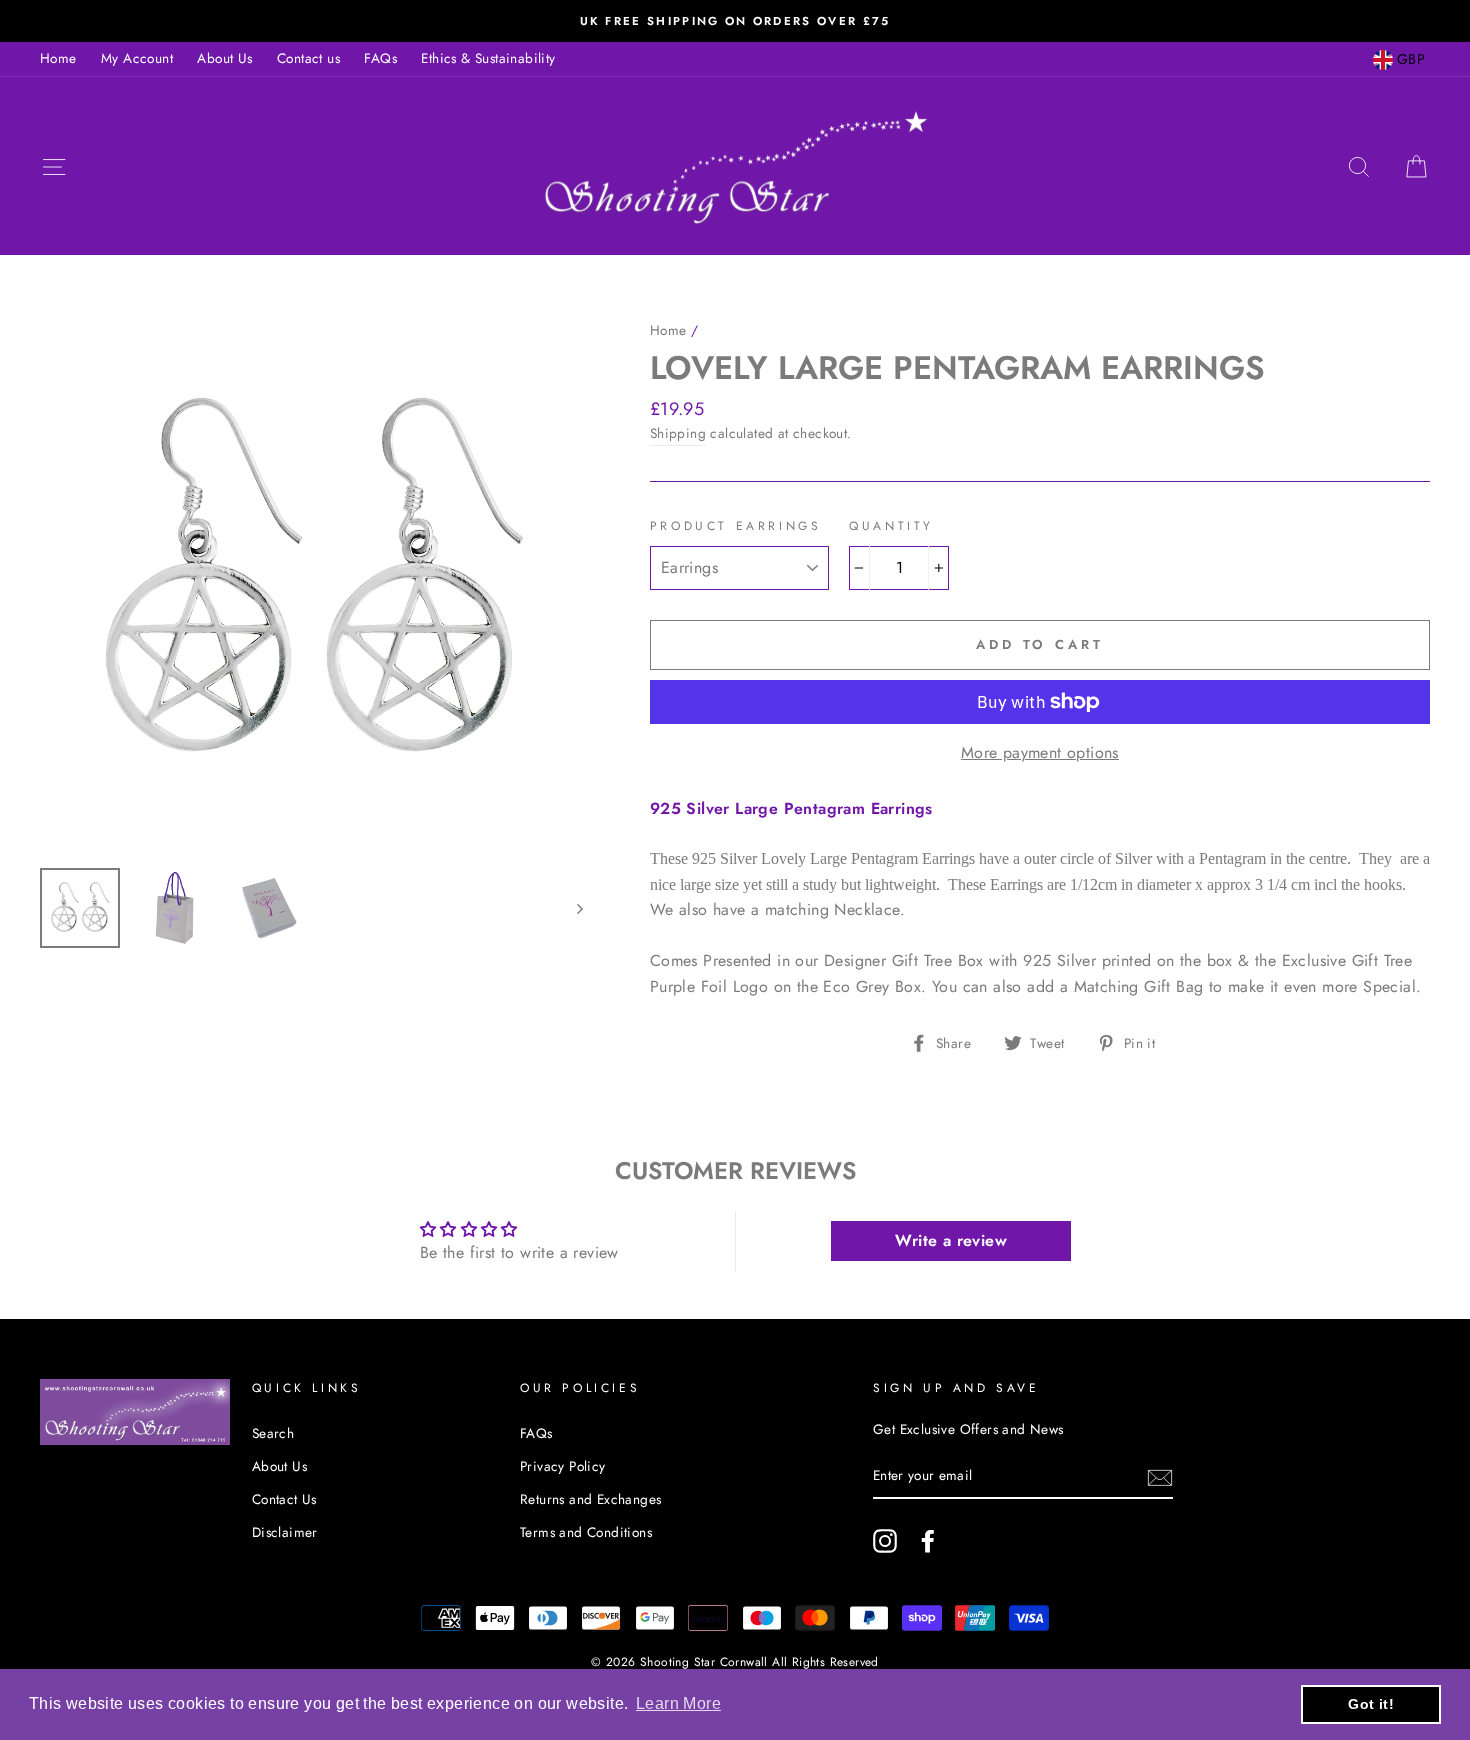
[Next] (570, 908)
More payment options (1040, 752)
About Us (224, 58)
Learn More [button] (678, 1703)
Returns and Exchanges (590, 1499)
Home (58, 58)
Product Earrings (736, 526)
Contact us (308, 58)
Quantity (891, 526)
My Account (137, 58)
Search (273, 1433)
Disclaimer (285, 1532)
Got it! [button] (1371, 1704)
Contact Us (284, 1499)
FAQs (380, 58)
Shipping (678, 433)
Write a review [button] (951, 1240)
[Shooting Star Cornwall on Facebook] (928, 1541)
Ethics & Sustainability (488, 58)
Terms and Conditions (586, 1532)
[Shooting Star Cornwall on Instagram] (885, 1541)
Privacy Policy (563, 1466)
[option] (735, 21)
